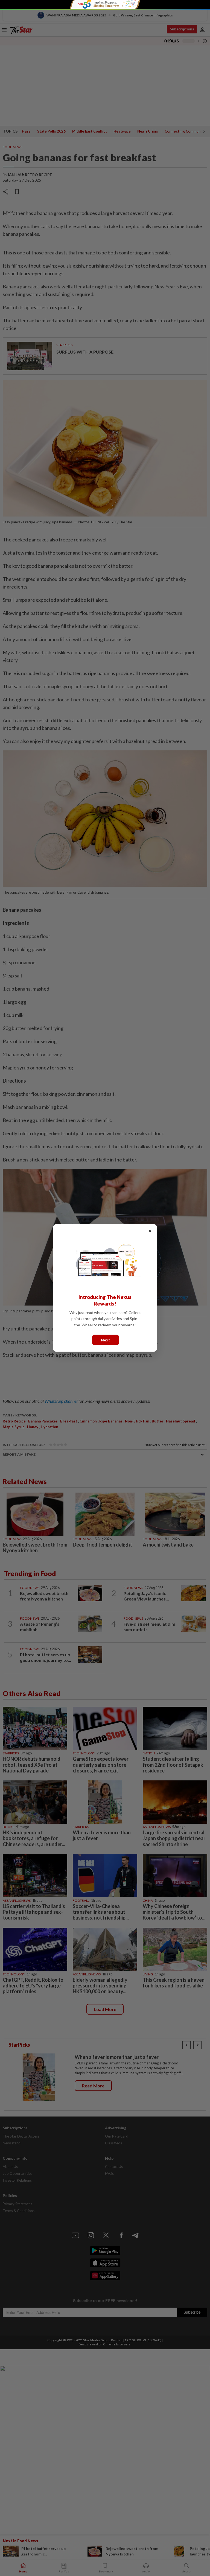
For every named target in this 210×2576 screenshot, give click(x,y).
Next (106, 1340)
